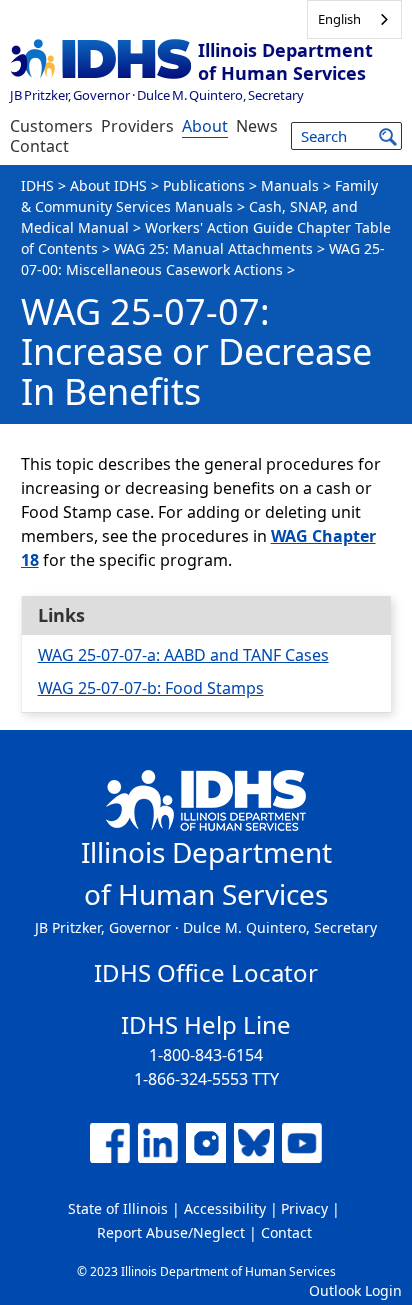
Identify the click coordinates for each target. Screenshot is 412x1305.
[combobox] (354, 19)
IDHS (37, 185)
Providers (137, 126)
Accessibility (225, 1208)
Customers (51, 126)
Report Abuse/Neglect (171, 1232)
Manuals (290, 185)
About (205, 126)
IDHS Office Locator (206, 972)
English (339, 19)
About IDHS (108, 185)
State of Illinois (118, 1208)
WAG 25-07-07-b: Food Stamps (151, 688)
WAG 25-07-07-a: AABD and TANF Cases (183, 655)
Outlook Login (355, 1290)
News (257, 126)
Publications (204, 185)
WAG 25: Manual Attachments (213, 248)
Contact (39, 146)
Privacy (304, 1208)
